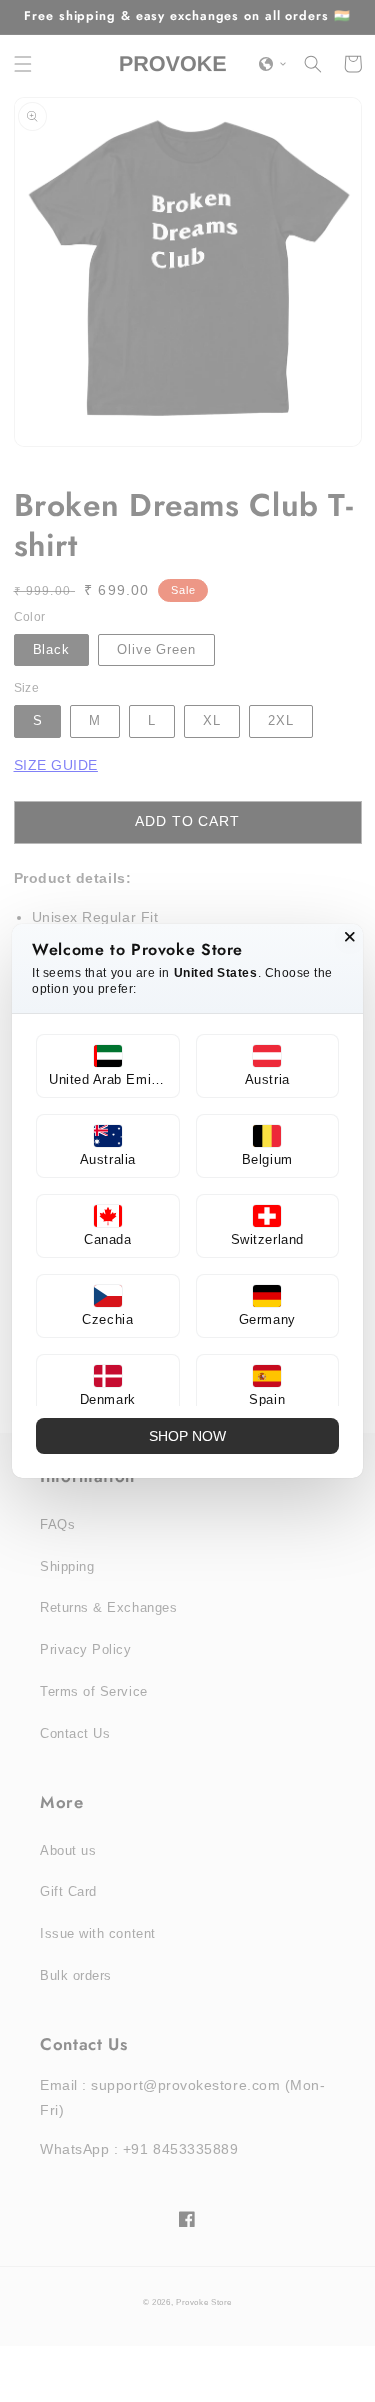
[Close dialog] (350, 937)
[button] (108, 1066)
